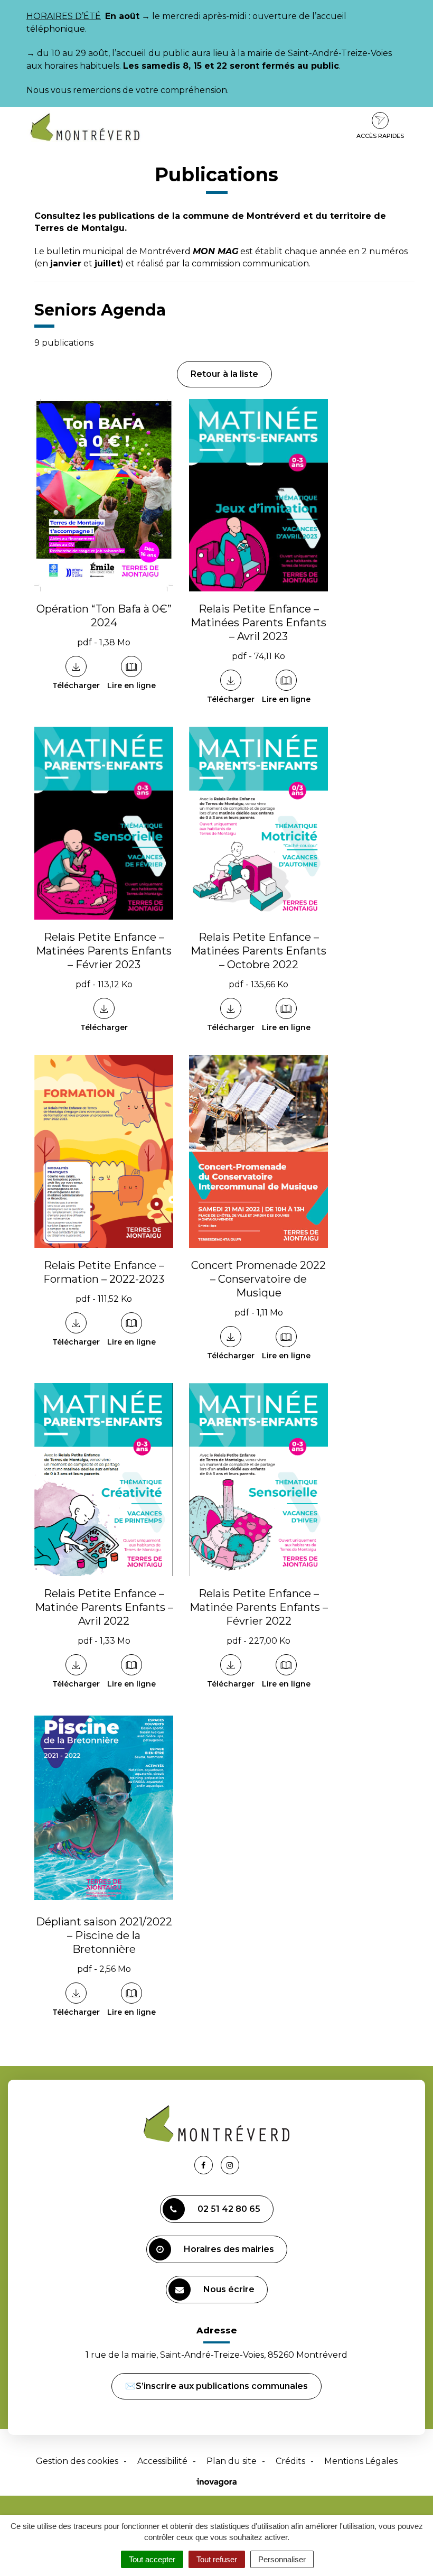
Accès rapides (380, 136)
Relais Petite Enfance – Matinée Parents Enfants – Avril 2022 (104, 1607)
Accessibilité (162, 2461)
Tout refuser (217, 2559)
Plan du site (232, 2461)
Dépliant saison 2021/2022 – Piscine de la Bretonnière (104, 1935)
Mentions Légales (361, 2461)
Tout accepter (152, 2559)
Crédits (290, 2461)
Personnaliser (282, 2559)
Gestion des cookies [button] (77, 2461)
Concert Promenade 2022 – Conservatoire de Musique (258, 1279)
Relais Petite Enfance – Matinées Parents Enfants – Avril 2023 (258, 623)
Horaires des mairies (229, 2249)
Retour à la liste (224, 374)
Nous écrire (229, 2289)
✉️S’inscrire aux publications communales (216, 2386)
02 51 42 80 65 (229, 2209)
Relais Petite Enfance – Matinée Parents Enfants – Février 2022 (259, 1607)
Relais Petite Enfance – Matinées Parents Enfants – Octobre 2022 (258, 951)
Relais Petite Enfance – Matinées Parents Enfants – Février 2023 (104, 951)
